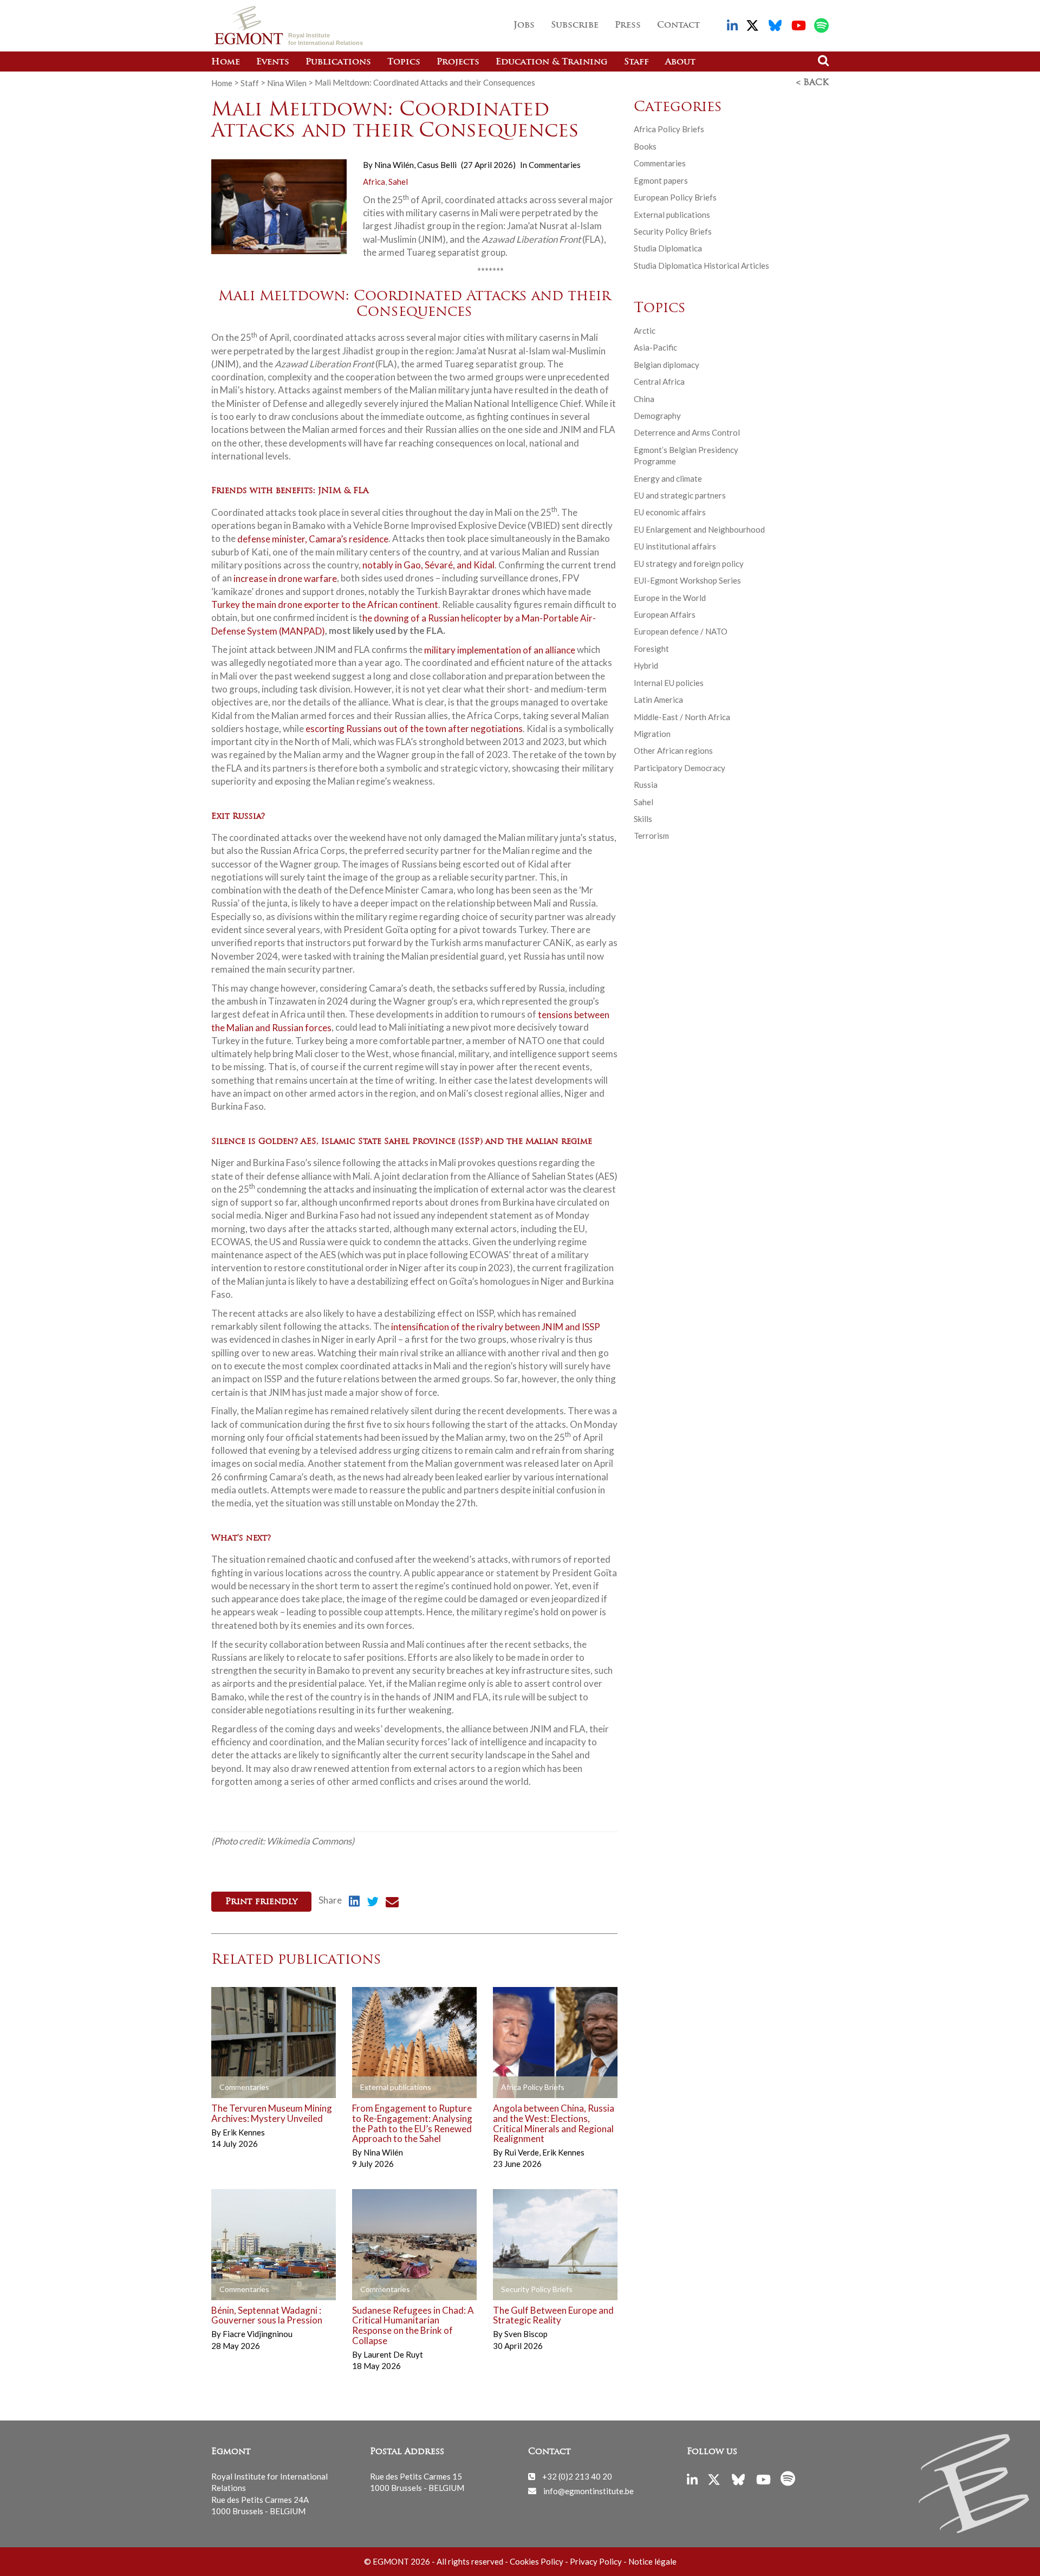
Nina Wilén (395, 165)
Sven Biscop (526, 2334)
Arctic (645, 331)
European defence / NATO (681, 631)
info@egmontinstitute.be (589, 2490)
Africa (374, 182)
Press (628, 25)
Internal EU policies (669, 683)
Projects (458, 62)
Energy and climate (668, 478)
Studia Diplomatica (668, 248)
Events (273, 62)
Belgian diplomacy (667, 365)
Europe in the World (670, 598)
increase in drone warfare (285, 578)
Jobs (524, 25)
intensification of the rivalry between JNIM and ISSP (496, 1326)
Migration (652, 734)
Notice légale (652, 2561)
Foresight (651, 649)
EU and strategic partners (680, 495)
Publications (338, 62)
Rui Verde (522, 2152)
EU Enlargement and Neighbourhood (699, 529)
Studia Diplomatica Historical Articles (701, 266)
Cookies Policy (537, 2561)
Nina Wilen (287, 82)
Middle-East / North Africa (682, 717)
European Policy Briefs (675, 197)
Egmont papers (661, 180)
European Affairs (665, 614)
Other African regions (673, 750)
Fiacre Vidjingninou (258, 2334)
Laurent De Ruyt (393, 2354)
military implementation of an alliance (500, 649)
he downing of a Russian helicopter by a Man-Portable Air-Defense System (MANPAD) (404, 624)
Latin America (658, 700)
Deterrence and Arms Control (687, 432)
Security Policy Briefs (673, 231)
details (241, 2088)
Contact (678, 25)
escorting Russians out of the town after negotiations (414, 729)
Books (645, 146)
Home (226, 62)
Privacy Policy (596, 2561)
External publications (672, 215)
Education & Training (552, 62)
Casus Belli (437, 165)
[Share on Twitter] (373, 1903)
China (644, 399)
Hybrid (646, 665)
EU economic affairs (670, 512)
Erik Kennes (244, 2132)
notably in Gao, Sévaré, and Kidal (428, 565)
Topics (404, 62)
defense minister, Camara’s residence (313, 538)
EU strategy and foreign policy (689, 564)
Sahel (398, 182)
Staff (636, 62)
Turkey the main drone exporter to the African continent (325, 604)
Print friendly (261, 1902)
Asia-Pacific (655, 347)
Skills (643, 819)
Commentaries (555, 165)
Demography (657, 416)
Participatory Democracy (680, 768)
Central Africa (659, 381)
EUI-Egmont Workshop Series (687, 580)
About (680, 62)
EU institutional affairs (675, 546)
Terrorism (651, 836)
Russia (646, 785)
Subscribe (575, 25)
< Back (812, 83)
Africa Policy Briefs (669, 129)
